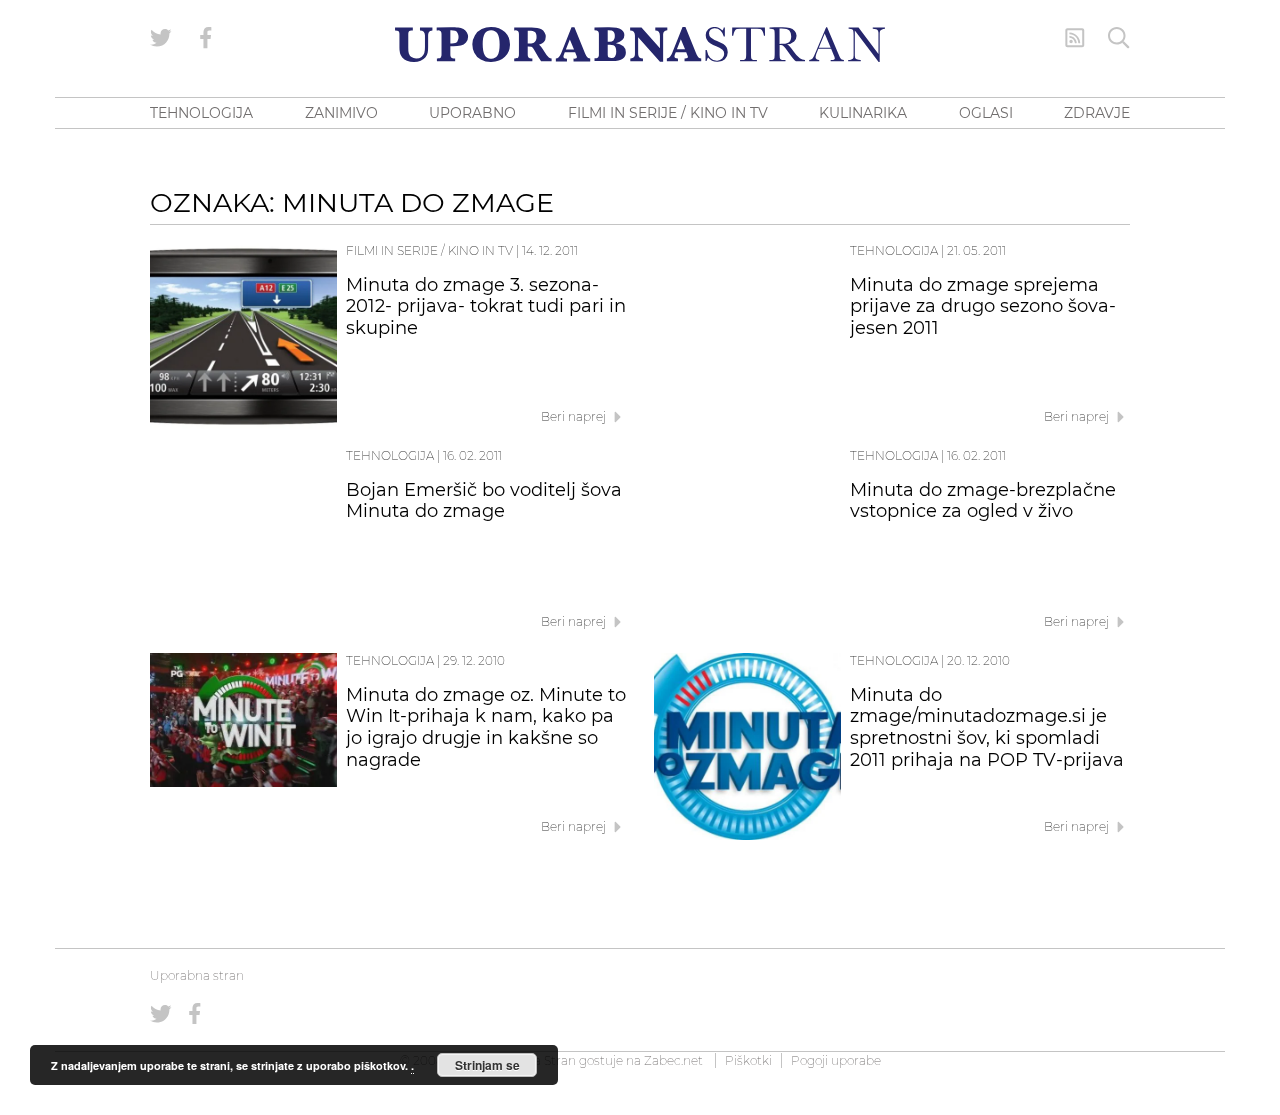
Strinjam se (487, 1065)
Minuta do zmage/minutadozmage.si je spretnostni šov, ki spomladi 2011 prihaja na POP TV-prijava (987, 727)
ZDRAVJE (1097, 113)
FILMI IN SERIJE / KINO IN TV (668, 113)
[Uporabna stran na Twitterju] (161, 38)
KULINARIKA (863, 113)
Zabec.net (673, 1060)
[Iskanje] (1119, 38)
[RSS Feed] (1075, 38)
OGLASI (986, 113)
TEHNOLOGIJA (201, 113)
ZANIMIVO (341, 113)
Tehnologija (894, 250)
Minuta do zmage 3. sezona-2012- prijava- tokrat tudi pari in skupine (486, 307)
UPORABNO (472, 113)
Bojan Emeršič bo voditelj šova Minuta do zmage (484, 501)
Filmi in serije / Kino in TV (429, 250)
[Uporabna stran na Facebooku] (206, 38)
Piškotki (748, 1060)
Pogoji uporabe (836, 1060)
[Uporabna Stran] (640, 44)
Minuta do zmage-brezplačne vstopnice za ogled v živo (983, 501)
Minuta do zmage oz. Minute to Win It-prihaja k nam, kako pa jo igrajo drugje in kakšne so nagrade (486, 727)
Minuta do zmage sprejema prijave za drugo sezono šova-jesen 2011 (983, 307)
